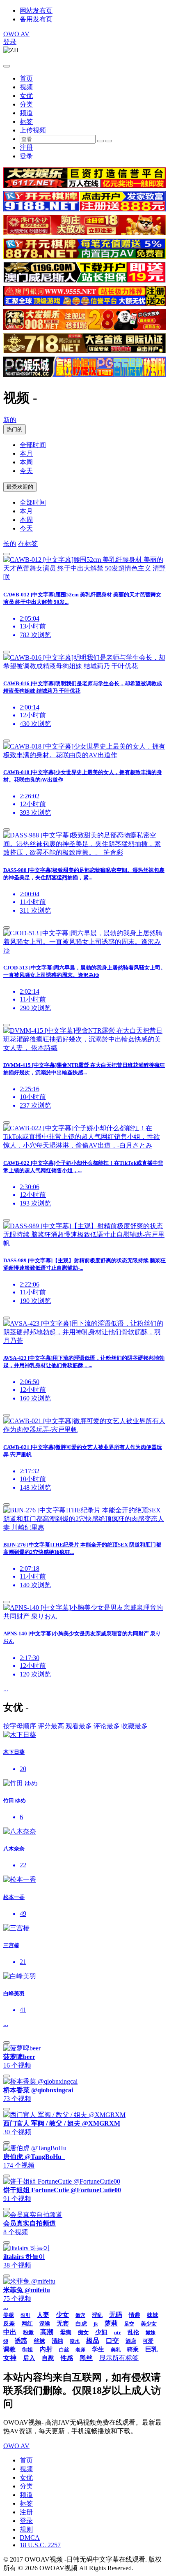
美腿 (9, 2315)
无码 (116, 2315)
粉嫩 (28, 2332)
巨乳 (151, 2349)
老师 (80, 2350)
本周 (26, 462)
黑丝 (86, 2358)
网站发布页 (36, 10)
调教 (9, 2349)
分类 (26, 104)
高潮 (47, 2332)
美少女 (149, 2324)
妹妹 (153, 2315)
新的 (10, 420)
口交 (112, 2341)
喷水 (75, 2341)
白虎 (81, 2324)
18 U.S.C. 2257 (40, 2545)
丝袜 (39, 2341)
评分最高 (51, 1726)
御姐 (27, 2350)
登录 (10, 42)
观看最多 (79, 1726)
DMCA (30, 2538)
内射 (46, 2349)
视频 (26, 87)
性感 (67, 2358)
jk (96, 2324)
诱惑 (21, 2341)
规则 (26, 2529)
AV (16, 34)
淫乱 (97, 2315)
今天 (26, 471)
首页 (26, 78)
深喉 (45, 2324)
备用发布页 (36, 19)
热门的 (15, 429)
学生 (98, 2349)
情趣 (135, 2315)
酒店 (131, 2341)
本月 (26, 453)
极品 (93, 2341)
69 (6, 2341)
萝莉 (111, 2323)
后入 (29, 2358)
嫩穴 (80, 2315)
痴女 (83, 2332)
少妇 (101, 2332)
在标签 (28, 544)
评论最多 (107, 1726)
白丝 (64, 2350)
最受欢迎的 (20, 487)
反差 (9, 2324)
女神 (10, 2358)
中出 (10, 2332)
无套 (63, 2323)
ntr (118, 2332)
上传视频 (33, 130)
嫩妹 (151, 2333)
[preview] (7, 554)
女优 (26, 96)
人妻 (43, 2315)
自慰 (48, 2358)
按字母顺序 (20, 1726)
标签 (26, 122)
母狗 (66, 2332)
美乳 (116, 2350)
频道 (26, 113)
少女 (62, 2315)
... (6, 1689)
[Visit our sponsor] (84, 186)
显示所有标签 (119, 2358)
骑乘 (133, 2350)
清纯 (57, 2341)
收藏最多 (135, 1726)
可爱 (148, 2341)
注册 (26, 147)
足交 (129, 2324)
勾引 (25, 2315)
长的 (10, 544)
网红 (27, 2324)
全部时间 (33, 445)
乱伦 (133, 2332)
